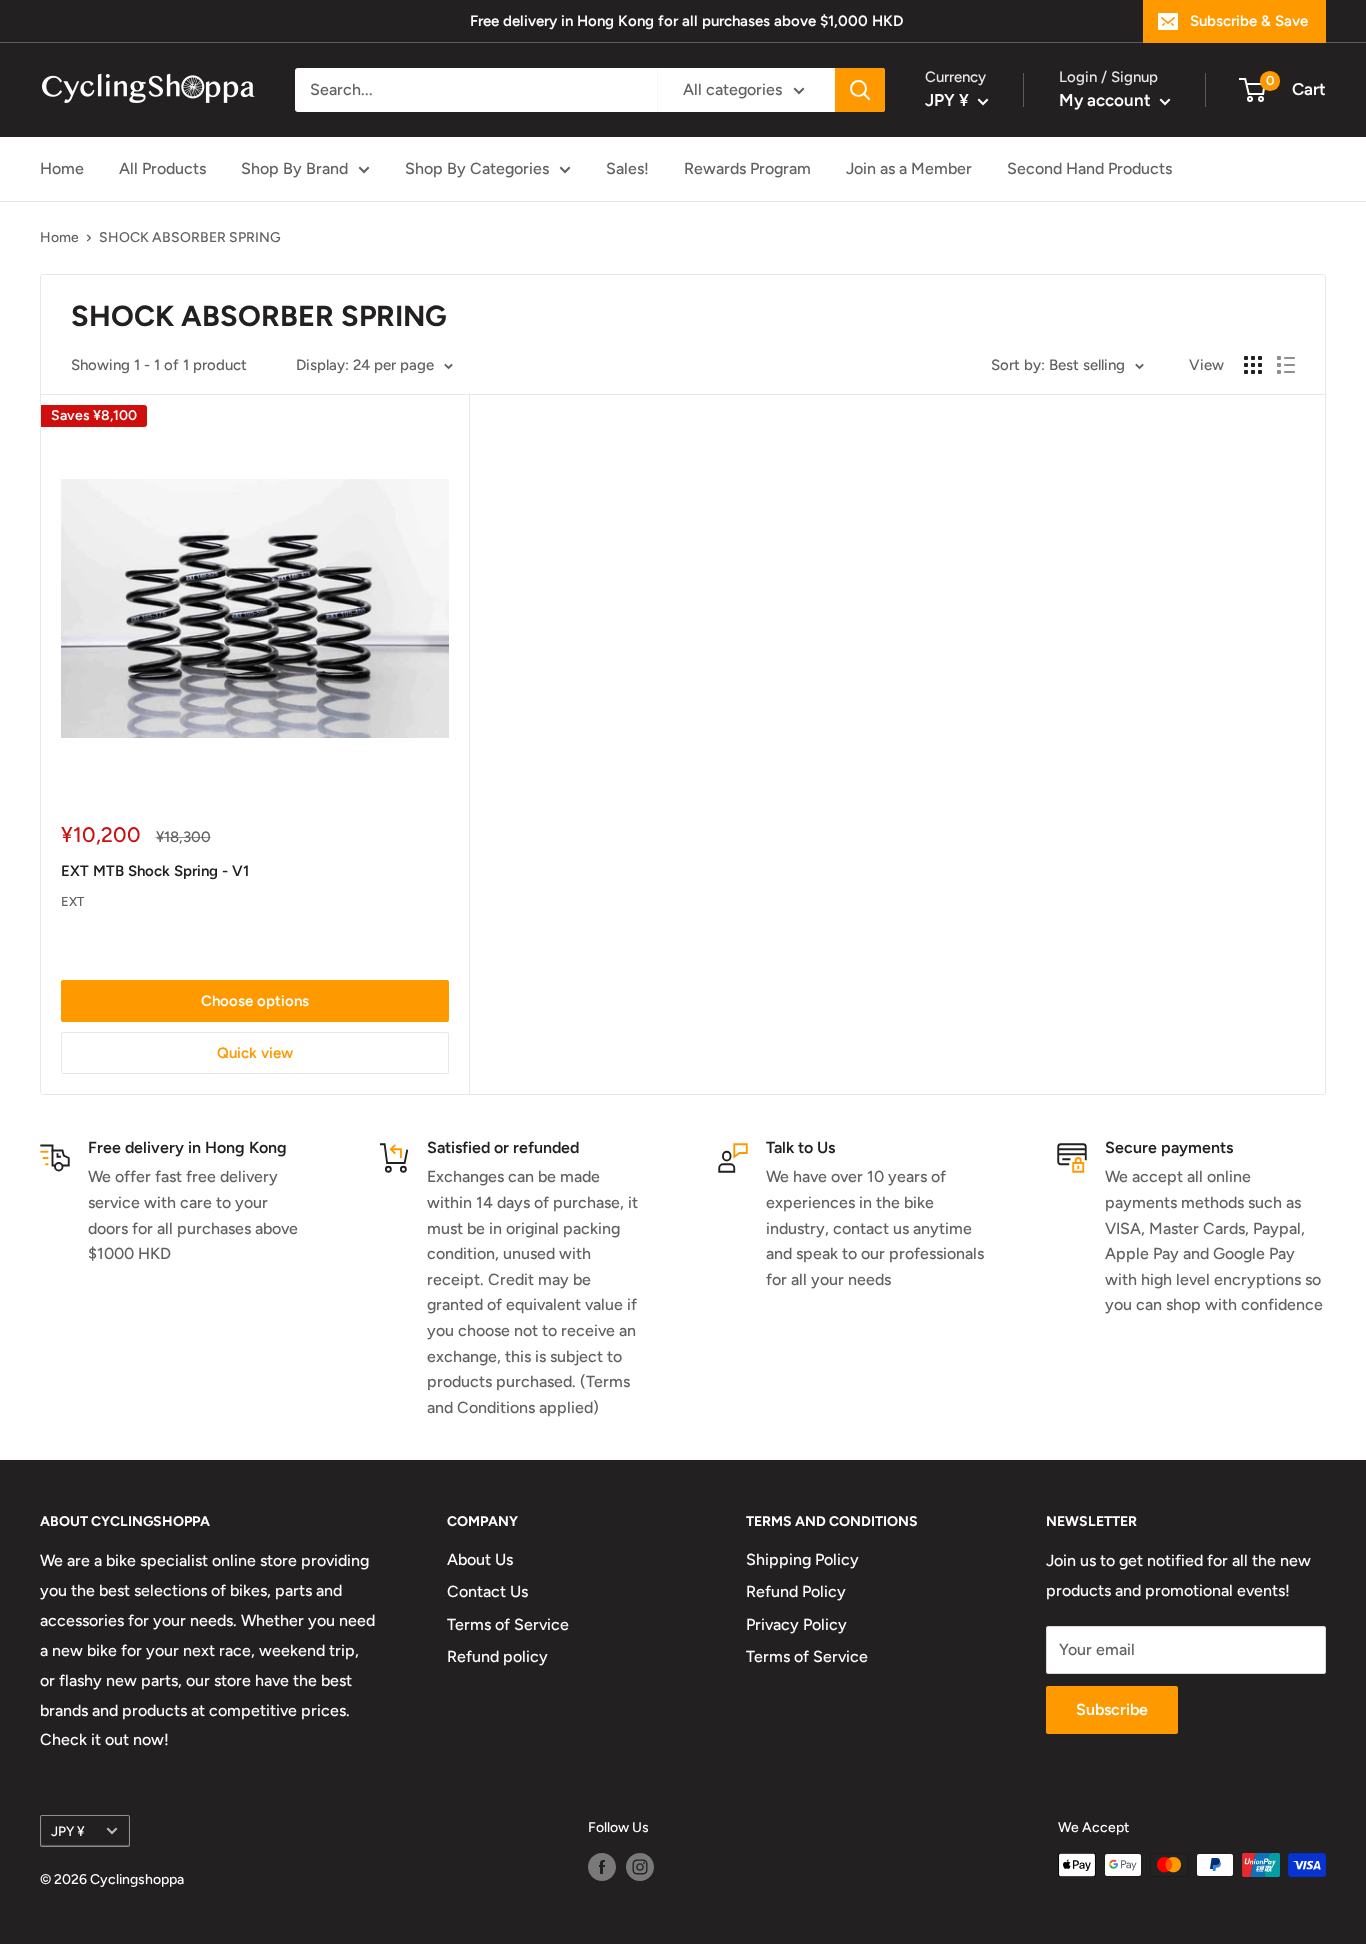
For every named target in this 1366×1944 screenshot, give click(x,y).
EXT (72, 901)
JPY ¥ (68, 1831)
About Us (480, 1559)
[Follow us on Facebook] (602, 1867)
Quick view (255, 1053)
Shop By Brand (294, 168)
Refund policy (497, 1656)
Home (62, 168)
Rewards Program (747, 168)
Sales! (627, 168)
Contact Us (487, 1591)
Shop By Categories (477, 168)
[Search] (860, 90)
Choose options (255, 1001)
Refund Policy (796, 1591)
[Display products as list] (1286, 365)
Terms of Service (508, 1624)
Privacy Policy (796, 1624)
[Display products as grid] (1253, 365)
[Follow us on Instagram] (640, 1867)
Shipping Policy (802, 1559)
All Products (162, 168)
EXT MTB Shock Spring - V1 (155, 871)
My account (1107, 100)
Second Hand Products (1089, 168)
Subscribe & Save (1249, 21)
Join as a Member (909, 168)
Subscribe (1112, 1709)
